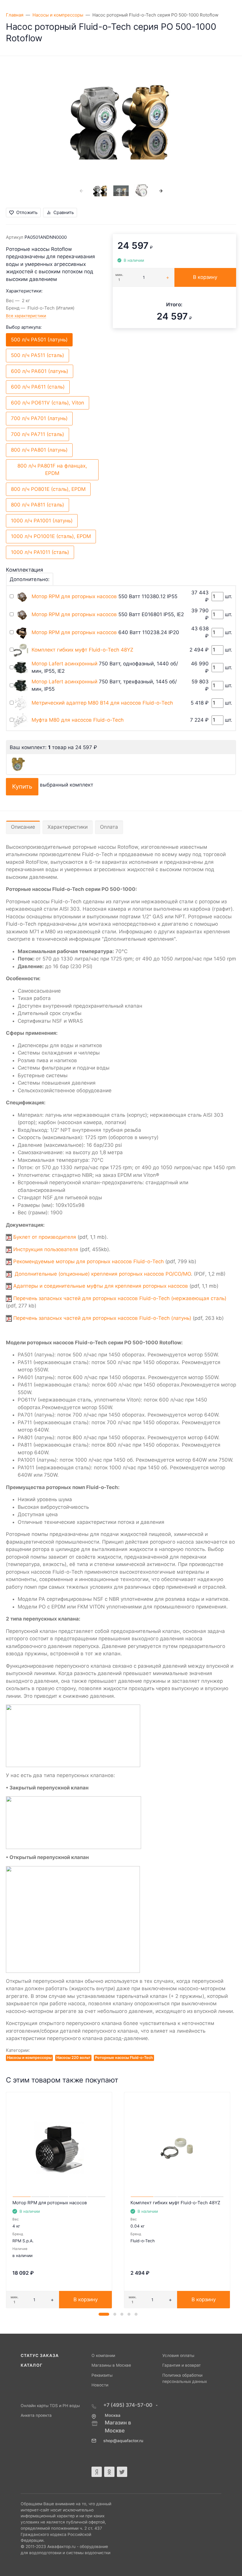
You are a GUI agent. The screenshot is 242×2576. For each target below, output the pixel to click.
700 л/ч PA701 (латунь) (39, 418)
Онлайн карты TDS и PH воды (50, 2406)
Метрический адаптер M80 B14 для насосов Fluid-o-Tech (102, 703)
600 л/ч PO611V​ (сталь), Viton (48, 403)
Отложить (27, 212)
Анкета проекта (36, 2415)
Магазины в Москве (111, 2365)
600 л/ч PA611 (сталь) (38, 387)
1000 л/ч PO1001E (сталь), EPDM (51, 536)
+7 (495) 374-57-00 (128, 2405)
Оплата (109, 827)
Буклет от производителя (45, 1237)
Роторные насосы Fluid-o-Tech (124, 2058)
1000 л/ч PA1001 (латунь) (42, 521)
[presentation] (81, 191)
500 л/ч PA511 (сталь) (37, 355)
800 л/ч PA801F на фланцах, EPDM (52, 470)
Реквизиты (102, 2375)
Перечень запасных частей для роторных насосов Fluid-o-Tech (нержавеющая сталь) (119, 1298)
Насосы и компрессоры (29, 2058)
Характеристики (68, 827)
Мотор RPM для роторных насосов (74, 596)
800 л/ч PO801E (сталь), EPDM (48, 489)
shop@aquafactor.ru (123, 2441)
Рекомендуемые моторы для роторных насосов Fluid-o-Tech (88, 1261)
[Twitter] (122, 2472)
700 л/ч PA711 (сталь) (37, 434)
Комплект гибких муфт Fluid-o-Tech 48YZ (82, 650)
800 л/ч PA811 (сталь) (37, 505)
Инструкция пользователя (46, 1249)
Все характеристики (26, 316)
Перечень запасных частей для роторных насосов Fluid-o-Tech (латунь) (102, 1318)
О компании (103, 2355)
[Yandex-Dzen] (97, 2472)
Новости (100, 2385)
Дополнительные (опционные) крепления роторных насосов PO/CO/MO (102, 1274)
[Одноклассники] (109, 2472)
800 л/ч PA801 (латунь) (39, 450)
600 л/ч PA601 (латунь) (40, 371)
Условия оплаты (178, 2355)
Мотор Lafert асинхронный (64, 664)
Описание (23, 827)
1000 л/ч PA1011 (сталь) (40, 552)
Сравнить (64, 212)
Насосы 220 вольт (73, 2058)
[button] (104, 2314)
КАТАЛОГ (32, 2365)
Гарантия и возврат (181, 2365)
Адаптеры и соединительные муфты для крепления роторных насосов (101, 1286)
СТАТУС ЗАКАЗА (40, 2355)
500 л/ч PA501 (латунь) (39, 340)
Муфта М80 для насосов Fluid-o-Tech (78, 720)
